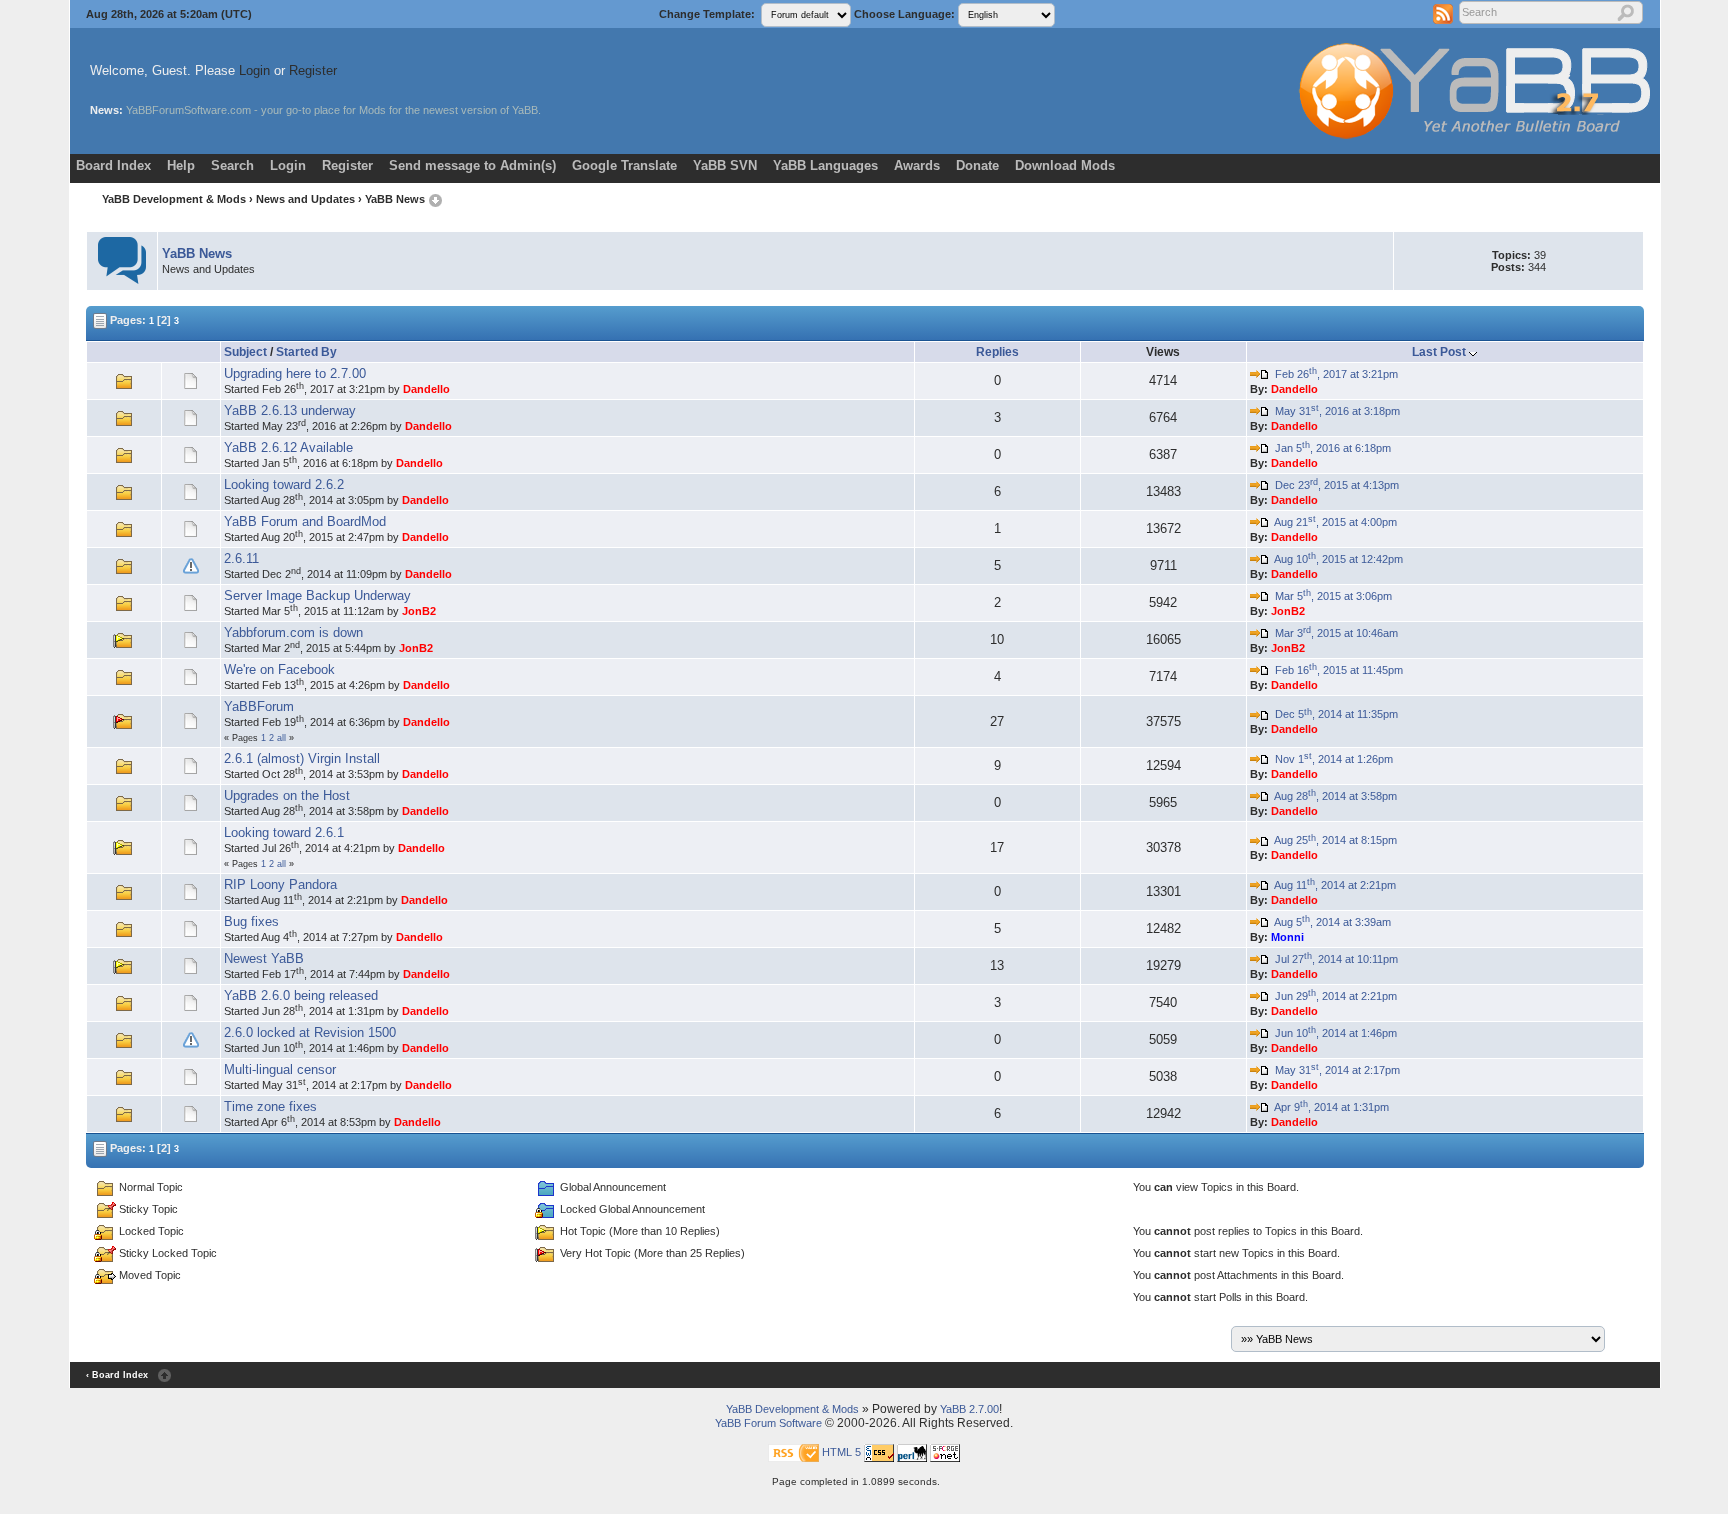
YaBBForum (259, 706)
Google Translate (624, 165)
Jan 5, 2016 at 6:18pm (1330, 448)
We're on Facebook (279, 669)
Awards (917, 165)
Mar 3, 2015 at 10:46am (1333, 633)
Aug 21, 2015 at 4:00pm (1333, 522)
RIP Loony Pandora (280, 884)
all (281, 738)
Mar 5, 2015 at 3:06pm (1330, 596)
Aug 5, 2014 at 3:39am (1330, 922)
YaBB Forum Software (768, 1423)
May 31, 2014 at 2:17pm (1334, 1070)
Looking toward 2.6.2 (284, 484)
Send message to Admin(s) (472, 165)
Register (313, 70)
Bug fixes (251, 921)
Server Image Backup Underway (317, 595)
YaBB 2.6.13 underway (290, 410)
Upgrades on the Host (287, 795)
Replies (997, 352)
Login (254, 70)
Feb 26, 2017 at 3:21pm (1333, 374)
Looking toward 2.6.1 (284, 832)
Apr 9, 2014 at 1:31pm (1329, 1107)
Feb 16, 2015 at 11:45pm (1336, 670)
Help (181, 165)
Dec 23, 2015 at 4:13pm (1334, 485)
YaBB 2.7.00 (969, 1409)
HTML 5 (841, 1452)
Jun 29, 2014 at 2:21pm (1333, 996)
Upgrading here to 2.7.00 (295, 373)
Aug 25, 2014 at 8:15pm (1333, 840)
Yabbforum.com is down (293, 632)
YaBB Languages (825, 165)
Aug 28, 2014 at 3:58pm (1333, 796)
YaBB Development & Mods (174, 199)
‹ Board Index (117, 1375)
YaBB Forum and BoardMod (305, 521)
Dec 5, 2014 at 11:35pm (1333, 714)
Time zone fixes (270, 1106)
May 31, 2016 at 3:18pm (1334, 411)
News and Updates (305, 199)
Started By (306, 352)
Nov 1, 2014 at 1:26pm (1331, 759)
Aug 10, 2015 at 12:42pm (1336, 559)
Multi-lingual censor (280, 1069)
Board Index (113, 165)
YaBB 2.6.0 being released (301, 995)
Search (232, 165)
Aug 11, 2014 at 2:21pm (1332, 885)
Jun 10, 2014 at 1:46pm (1333, 1033)
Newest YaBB (264, 958)
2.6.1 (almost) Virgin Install (302, 758)
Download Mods (1065, 165)
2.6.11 (241, 558)
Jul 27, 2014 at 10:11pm (1333, 959)
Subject (245, 352)
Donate (977, 165)
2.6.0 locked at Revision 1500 (310, 1032)
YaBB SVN (725, 165)
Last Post (1439, 352)
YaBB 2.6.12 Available (288, 447)
